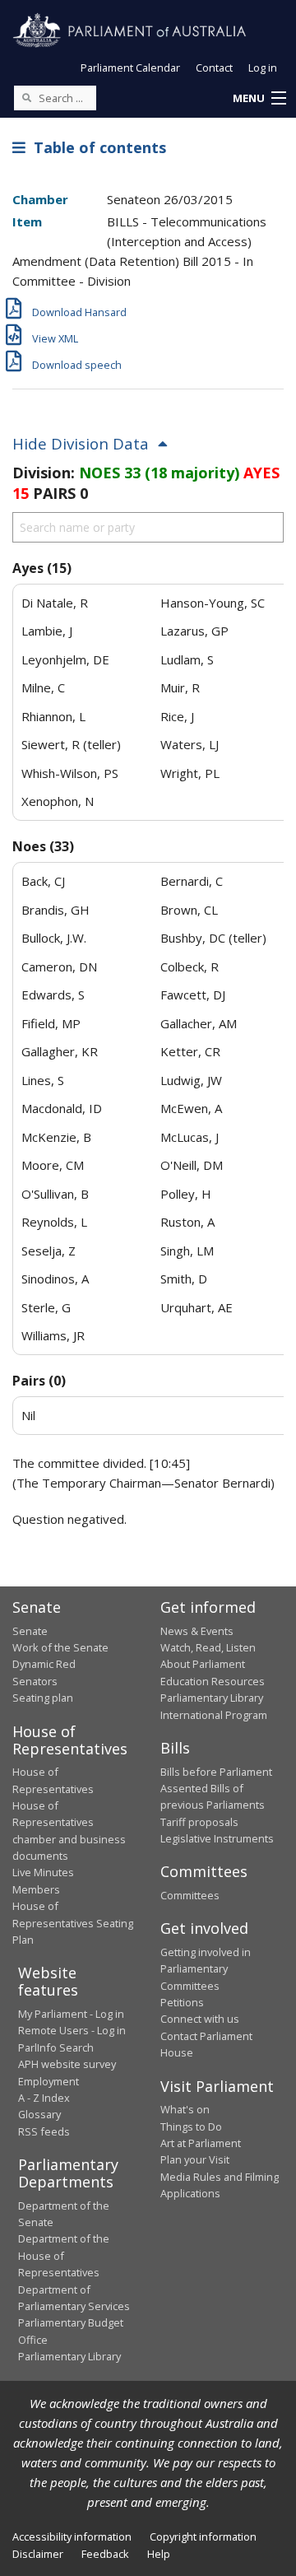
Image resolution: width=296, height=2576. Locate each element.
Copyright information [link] (203, 2536)
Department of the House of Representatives (64, 2255)
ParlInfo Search (56, 2047)
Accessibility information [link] (72, 2536)
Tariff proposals (199, 1822)
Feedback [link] (105, 2554)
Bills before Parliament (216, 1772)
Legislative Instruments (217, 1838)
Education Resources (213, 1681)
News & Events (197, 1631)
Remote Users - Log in (72, 2030)
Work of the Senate (60, 1647)
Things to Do (191, 2126)
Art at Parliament (201, 2143)
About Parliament (203, 1664)
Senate (30, 1631)
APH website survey (67, 2064)
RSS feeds (44, 2131)
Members (36, 1889)
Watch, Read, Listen (208, 1647)
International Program (214, 1715)
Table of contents (96, 147)
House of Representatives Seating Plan (73, 1923)
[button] (259, 99)
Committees (190, 1895)
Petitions (182, 2002)
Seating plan (43, 1698)
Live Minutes (43, 1872)
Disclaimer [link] (38, 2554)
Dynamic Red (44, 1664)
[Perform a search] (26, 97)
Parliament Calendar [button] (130, 68)
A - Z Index (44, 2098)
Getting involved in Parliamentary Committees (206, 1969)
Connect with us (200, 2019)
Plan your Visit (195, 2159)
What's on (185, 2109)
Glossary (39, 2114)
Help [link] (159, 2554)
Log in (263, 68)
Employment (49, 2081)
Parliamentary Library (212, 1698)
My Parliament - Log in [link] (71, 2014)
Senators (35, 1681)
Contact (214, 68)
